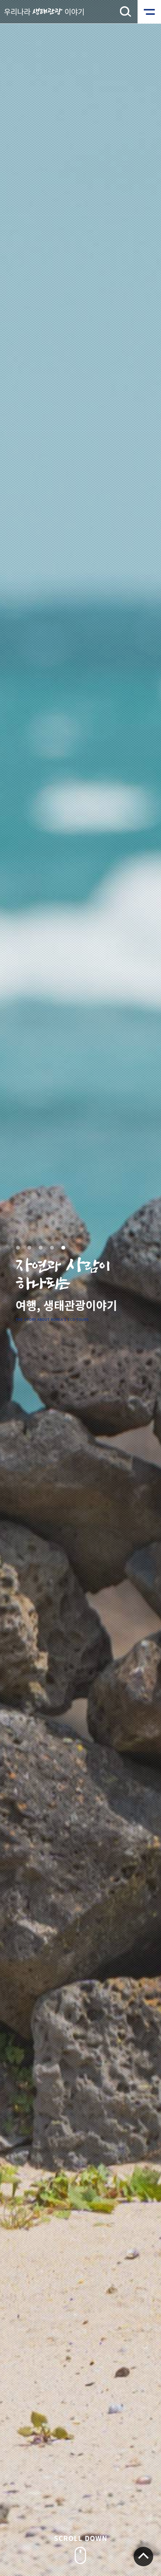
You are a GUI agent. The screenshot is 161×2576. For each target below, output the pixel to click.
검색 (125, 12)
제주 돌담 (52, 1248)
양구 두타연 (41, 1248)
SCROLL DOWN (81, 2538)
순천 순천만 (29, 1248)
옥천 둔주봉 (63, 1248)
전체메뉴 (149, 12)
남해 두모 (18, 1248)
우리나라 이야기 (44, 12)
